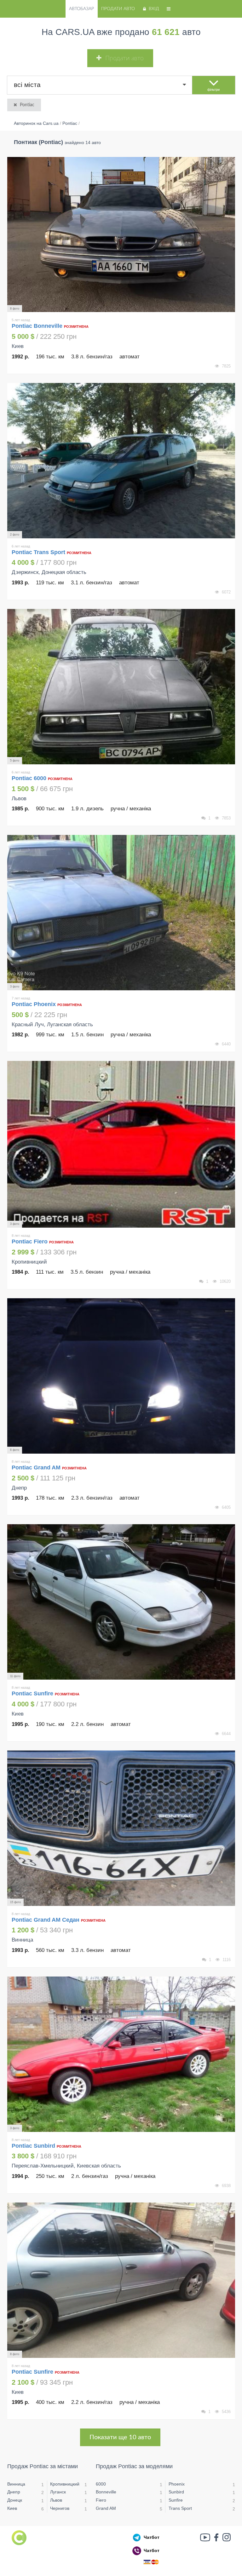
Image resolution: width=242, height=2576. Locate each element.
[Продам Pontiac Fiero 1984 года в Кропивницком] (121, 1144)
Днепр (14, 2492)
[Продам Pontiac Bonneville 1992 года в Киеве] (121, 235)
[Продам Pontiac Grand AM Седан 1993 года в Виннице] (121, 1828)
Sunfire (176, 2500)
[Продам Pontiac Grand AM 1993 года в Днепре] (121, 1376)
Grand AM (106, 2508)
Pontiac (27, 105)
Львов (56, 2500)
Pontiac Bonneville (38, 326)
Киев (12, 2508)
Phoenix (177, 2484)
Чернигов (60, 2508)
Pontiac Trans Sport (39, 552)
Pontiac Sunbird (34, 2146)
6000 (101, 2484)
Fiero (101, 2500)
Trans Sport (180, 2508)
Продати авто (118, 9)
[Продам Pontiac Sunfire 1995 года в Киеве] (121, 1602)
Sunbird (176, 2492)
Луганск (58, 2492)
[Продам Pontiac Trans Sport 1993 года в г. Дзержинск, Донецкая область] (121, 461)
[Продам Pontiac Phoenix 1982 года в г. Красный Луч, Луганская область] (121, 913)
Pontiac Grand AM (37, 1467)
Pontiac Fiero (30, 1242)
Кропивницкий (65, 2484)
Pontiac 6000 (30, 778)
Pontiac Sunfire (33, 1693)
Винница (16, 2484)
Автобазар (81, 9)
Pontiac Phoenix (35, 1004)
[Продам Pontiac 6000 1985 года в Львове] (121, 687)
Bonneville (106, 2492)
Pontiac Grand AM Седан (46, 1920)
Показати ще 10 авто (120, 2437)
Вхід (154, 9)
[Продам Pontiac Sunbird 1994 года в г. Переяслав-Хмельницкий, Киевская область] (121, 2054)
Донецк (15, 2500)
